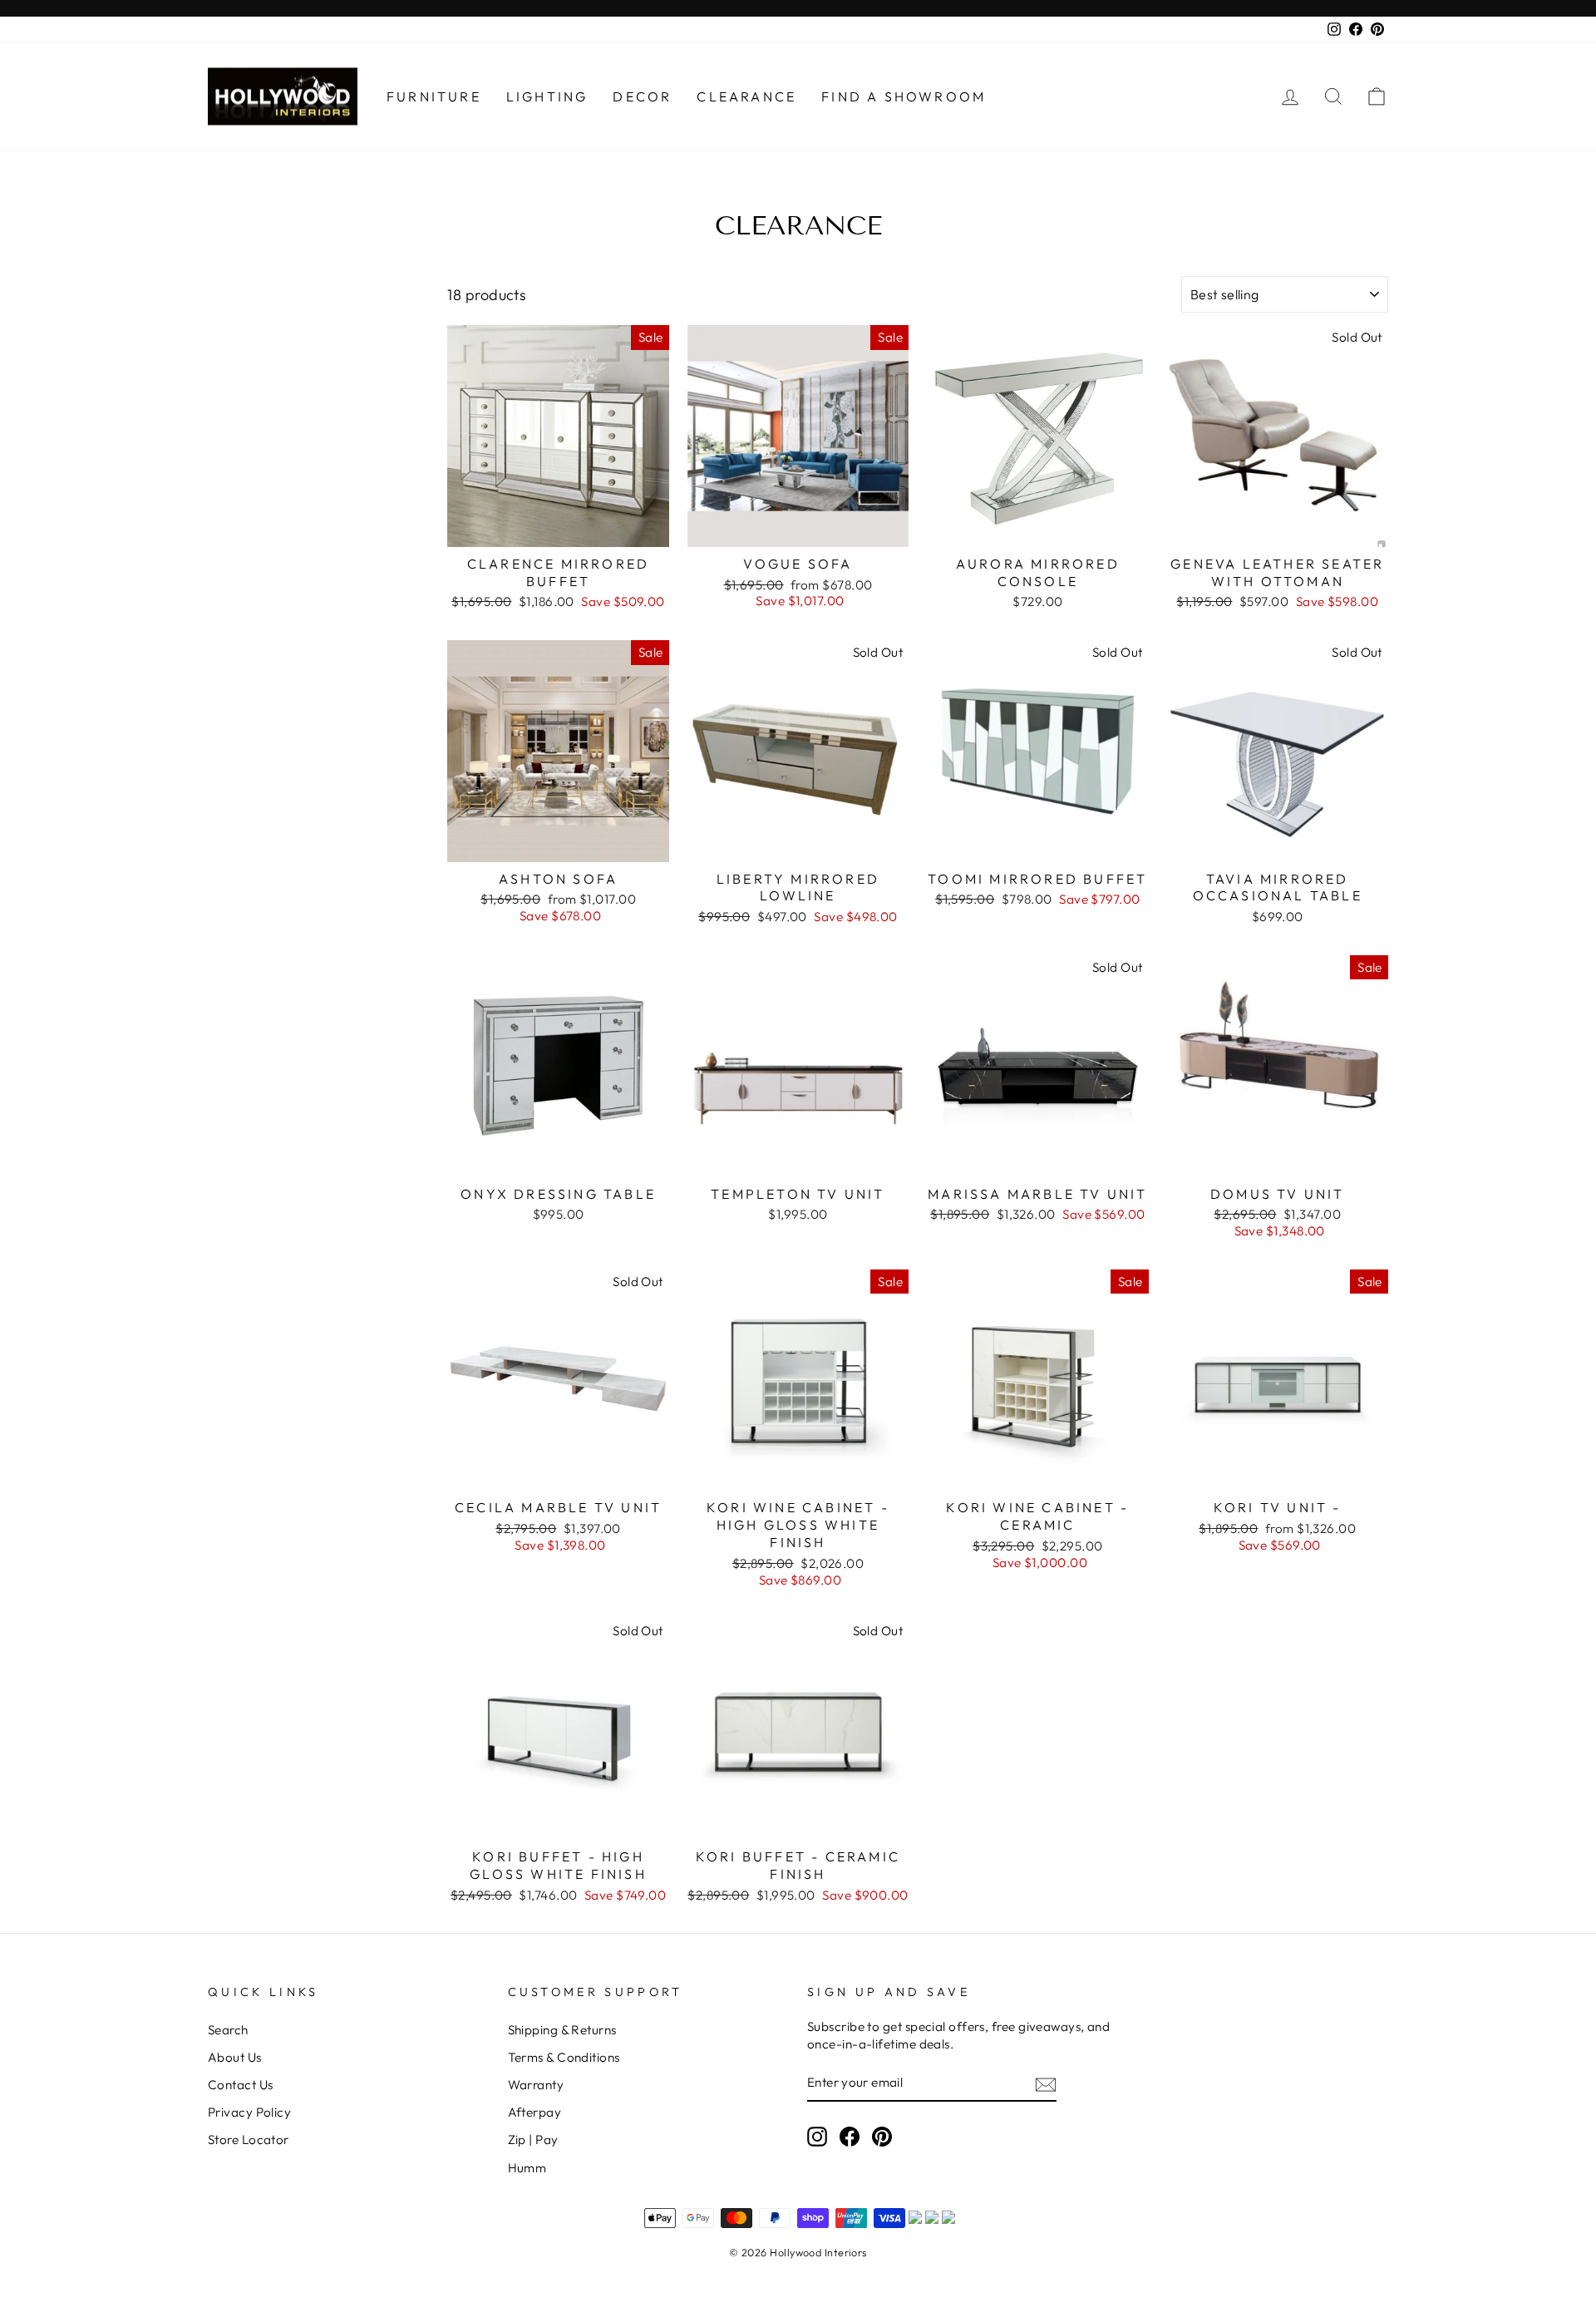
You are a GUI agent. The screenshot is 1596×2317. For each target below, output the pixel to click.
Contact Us (241, 2085)
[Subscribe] (1046, 2084)
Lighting (547, 96)
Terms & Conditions (564, 2057)
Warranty (536, 2085)
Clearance (746, 96)
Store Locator (249, 2140)
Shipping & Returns (562, 2030)
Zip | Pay (533, 2140)
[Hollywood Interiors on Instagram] (817, 2137)
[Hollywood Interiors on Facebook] (850, 2137)
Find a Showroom (904, 96)
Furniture (434, 96)
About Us (235, 2057)
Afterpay (535, 2112)
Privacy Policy (249, 2112)
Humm (527, 2168)
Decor (642, 96)
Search (228, 2030)
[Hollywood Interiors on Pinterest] (882, 2137)
